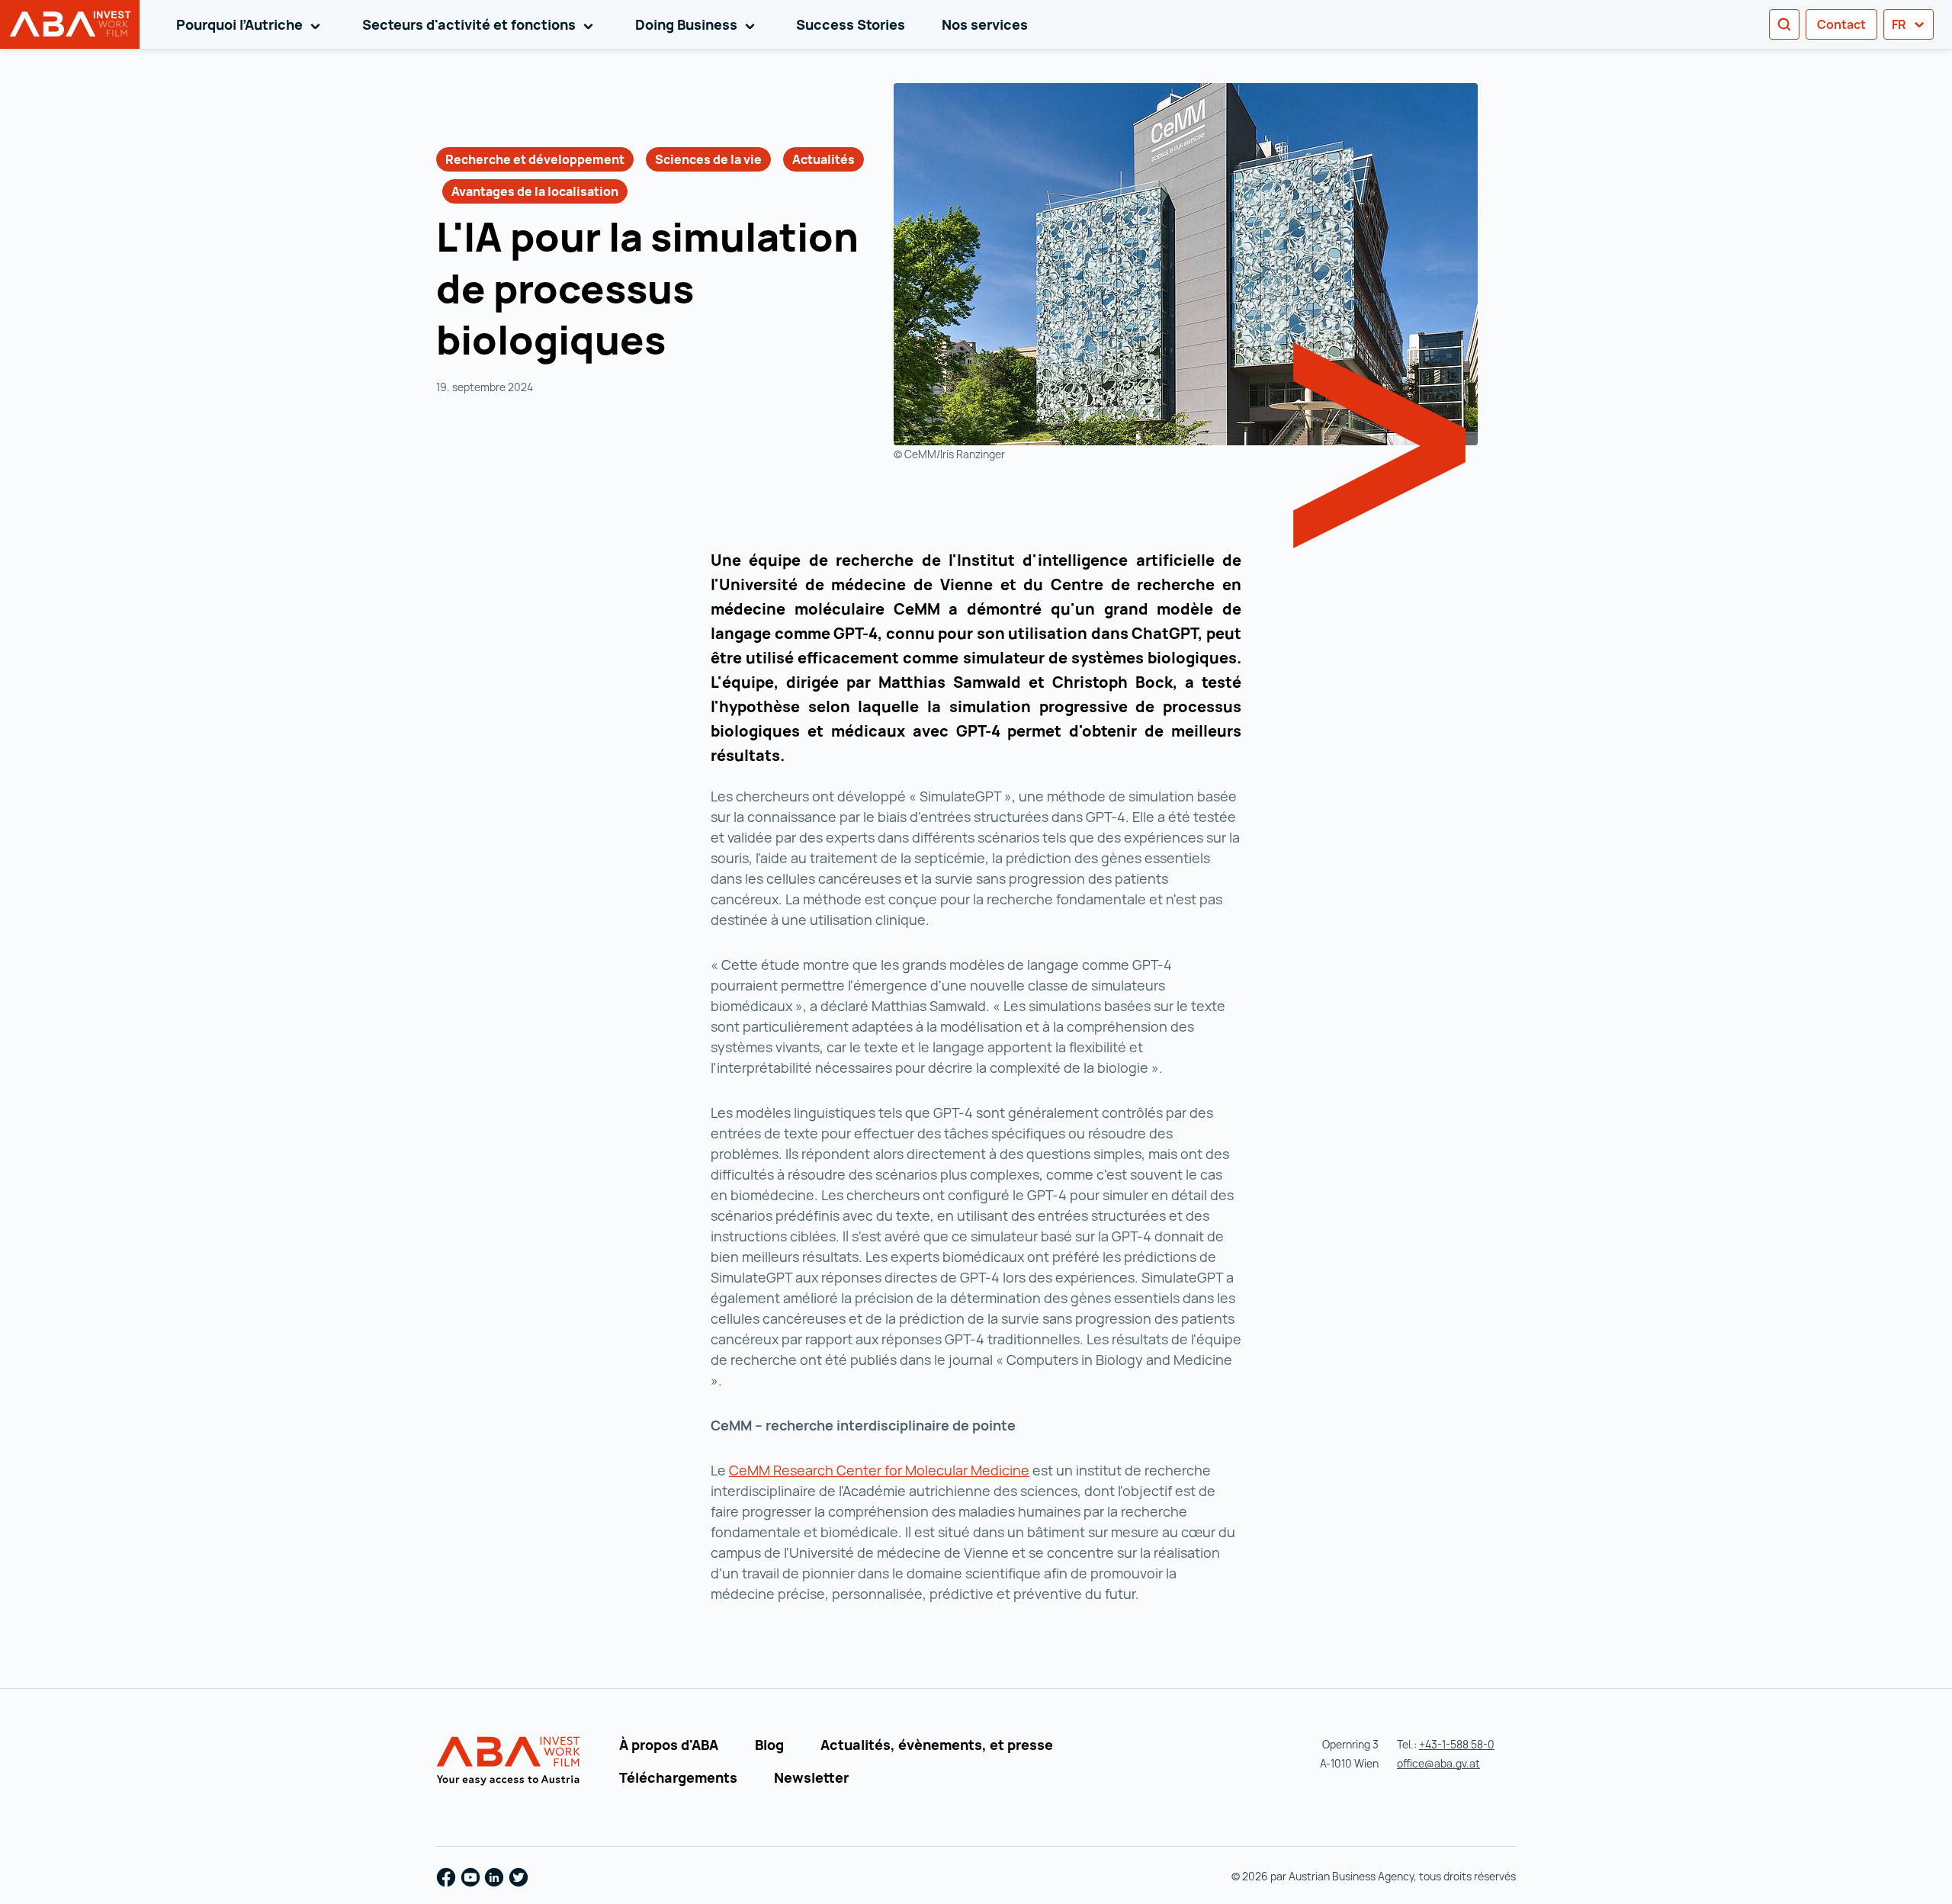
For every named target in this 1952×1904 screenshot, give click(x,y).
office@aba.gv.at (1438, 1763)
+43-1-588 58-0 (1457, 1744)
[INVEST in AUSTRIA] (510, 1761)
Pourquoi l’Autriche (251, 24)
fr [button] (1900, 24)
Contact (1841, 24)
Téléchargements (678, 1777)
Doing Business (698, 24)
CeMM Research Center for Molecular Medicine (879, 1470)
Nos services (985, 24)
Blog (769, 1745)
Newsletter (811, 1777)
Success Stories (851, 24)
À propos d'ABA (669, 1745)
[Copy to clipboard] (685, 344)
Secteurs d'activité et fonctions (480, 24)
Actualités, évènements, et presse (937, 1745)
